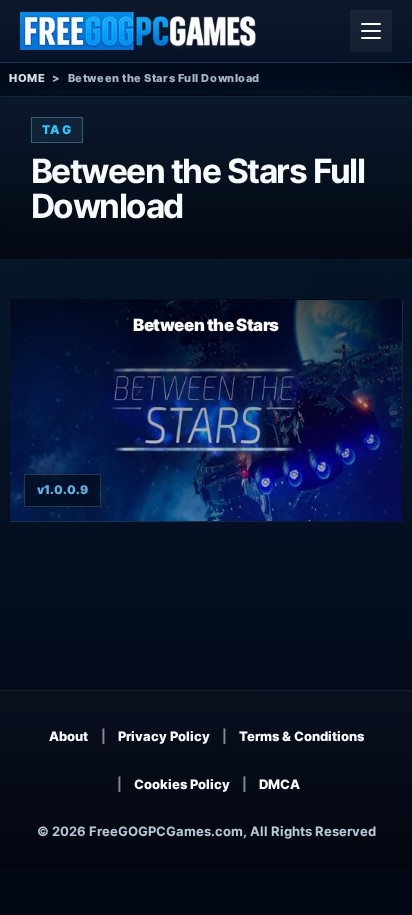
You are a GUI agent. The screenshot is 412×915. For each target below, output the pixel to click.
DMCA (279, 784)
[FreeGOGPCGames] (139, 31)
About (68, 736)
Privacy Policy (164, 736)
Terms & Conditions (301, 736)
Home (27, 78)
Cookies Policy (182, 784)
